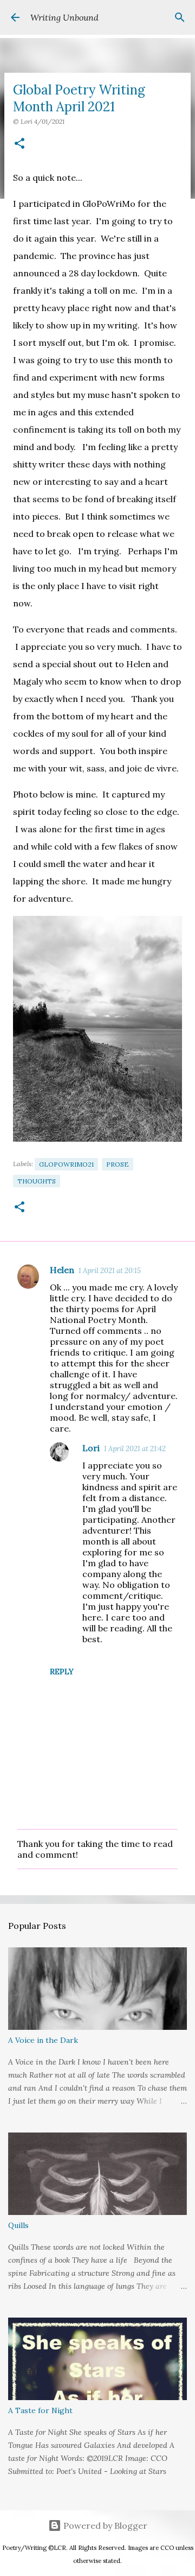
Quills (18, 2225)
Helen (62, 1270)
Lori (91, 1448)
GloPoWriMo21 (66, 1164)
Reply (62, 1672)
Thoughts (37, 1181)
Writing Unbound (64, 17)
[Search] (180, 17)
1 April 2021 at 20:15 (110, 1271)
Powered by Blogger (104, 2526)
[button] (19, 144)
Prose (118, 1164)
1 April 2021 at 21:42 (135, 1449)
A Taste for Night (40, 2410)
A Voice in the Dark (43, 2040)
